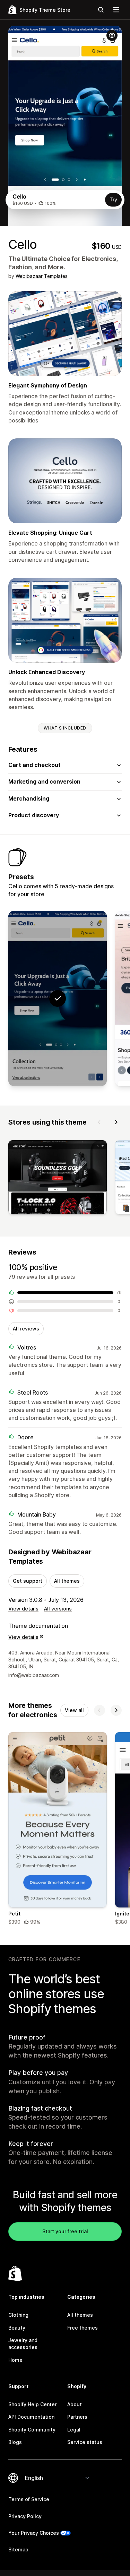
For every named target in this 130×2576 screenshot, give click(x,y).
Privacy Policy (25, 2516)
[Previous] (99, 1122)
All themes (67, 1581)
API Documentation (31, 2417)
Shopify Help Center (32, 2404)
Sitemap (18, 2549)
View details (23, 1609)
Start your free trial (65, 2231)
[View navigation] (116, 10)
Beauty (17, 2328)
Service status (85, 2442)
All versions (58, 1609)
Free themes (83, 2328)
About (75, 2404)
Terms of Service (29, 2499)
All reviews (26, 1329)
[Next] (116, 1122)
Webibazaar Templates (42, 276)
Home (15, 2360)
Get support (28, 1581)
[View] (58, 1178)
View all (74, 1710)
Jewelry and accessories (23, 2344)
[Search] (101, 10)
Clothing (18, 2315)
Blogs (15, 2442)
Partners (77, 2417)
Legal (74, 2430)
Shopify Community (32, 2430)
